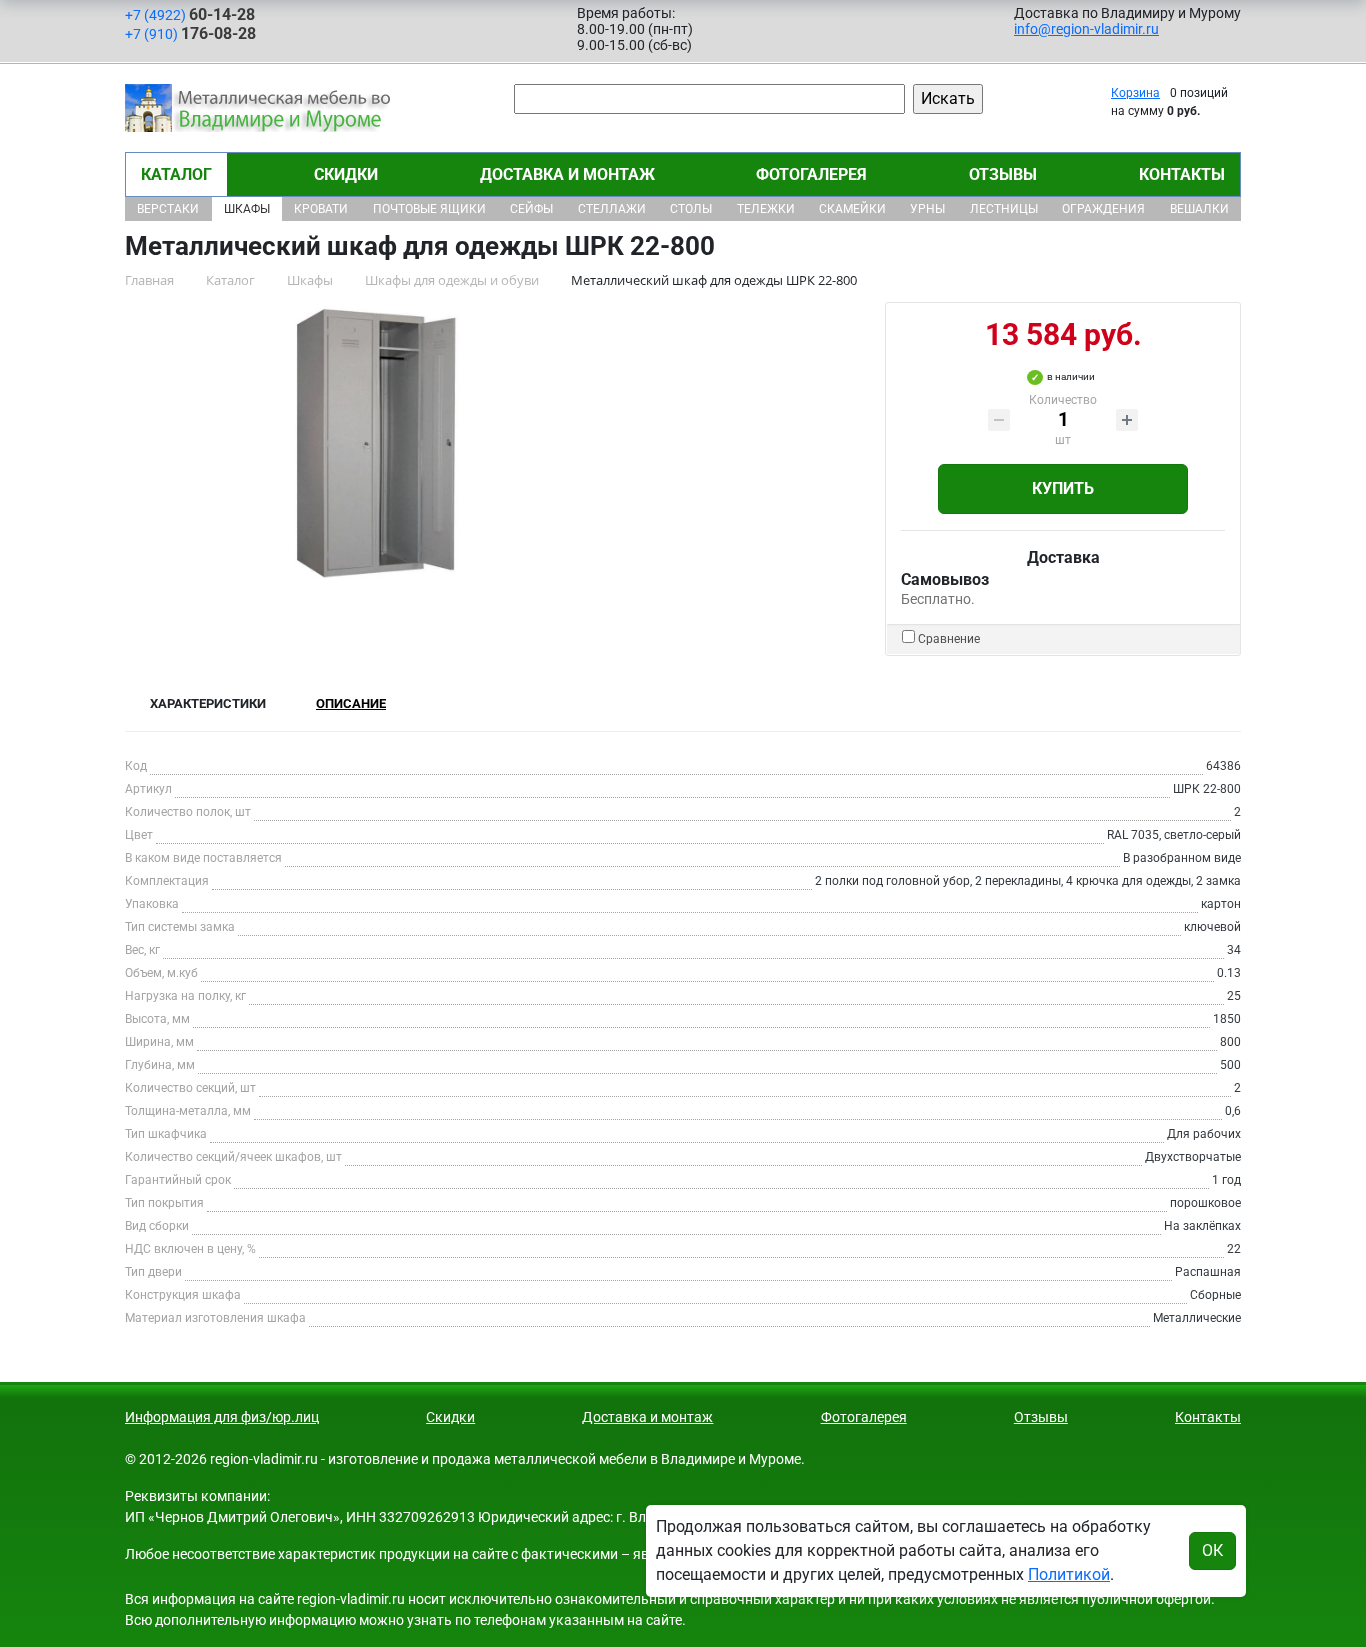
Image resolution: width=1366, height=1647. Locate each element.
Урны (927, 209)
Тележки (766, 209)
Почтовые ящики (429, 209)
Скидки (346, 174)
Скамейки (852, 209)
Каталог (176, 174)
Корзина (1135, 93)
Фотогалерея (811, 174)
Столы (691, 209)
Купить (1063, 488)
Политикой (1069, 1574)
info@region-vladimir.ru (1086, 29)
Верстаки (168, 209)
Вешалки (1199, 209)
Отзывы (1003, 174)
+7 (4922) (190, 14)
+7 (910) (190, 33)
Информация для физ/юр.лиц (222, 1417)
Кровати (321, 209)
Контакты (1182, 174)
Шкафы (247, 209)
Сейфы (531, 209)
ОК (1212, 1550)
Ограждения (1103, 209)
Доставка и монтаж (567, 174)
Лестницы (1004, 209)
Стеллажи (612, 209)
